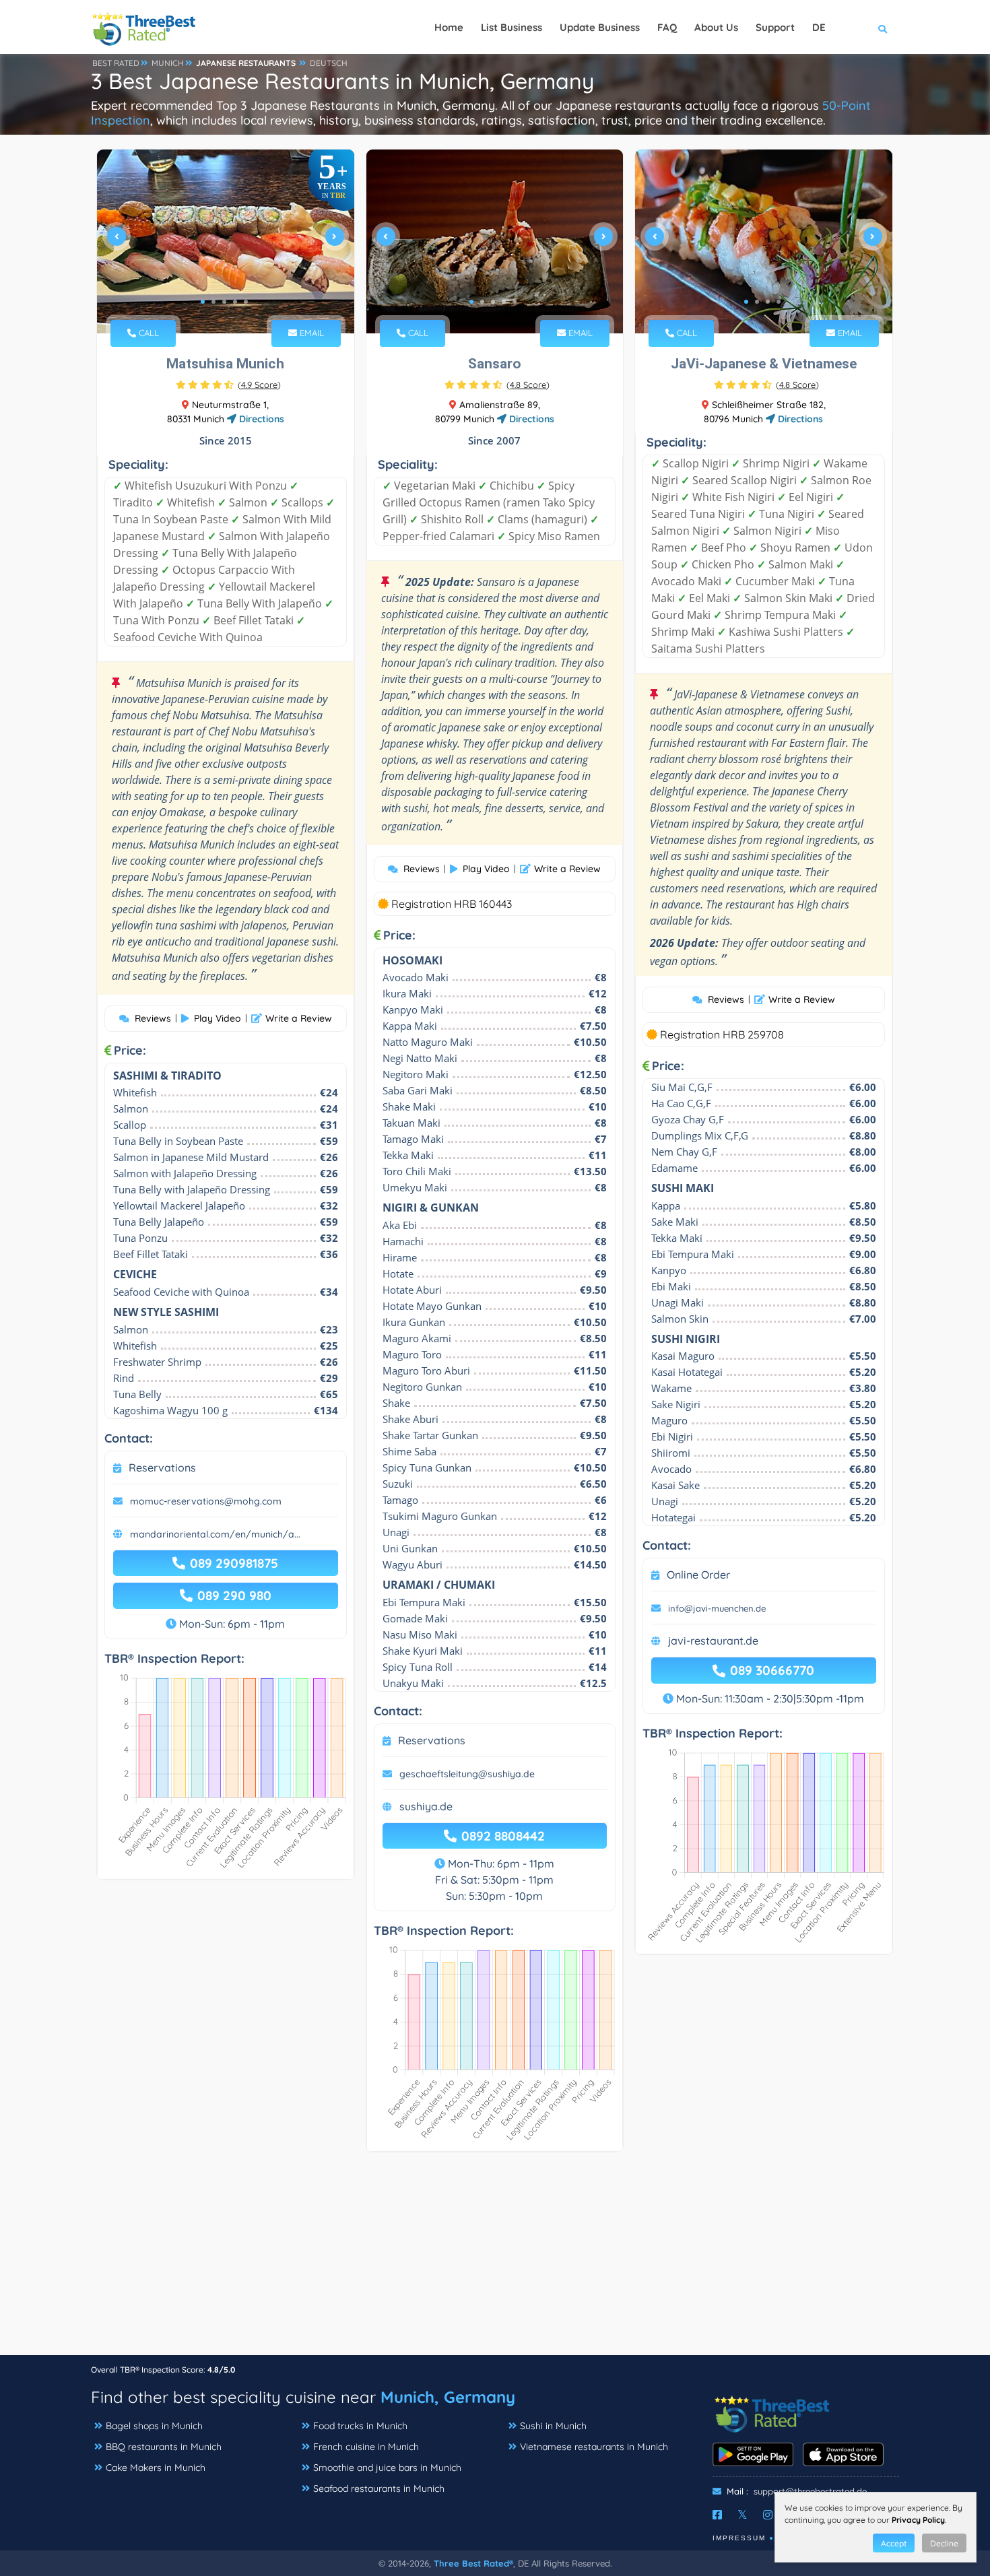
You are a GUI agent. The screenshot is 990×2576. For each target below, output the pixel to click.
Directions (260, 419)
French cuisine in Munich (366, 2447)
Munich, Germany (448, 2397)
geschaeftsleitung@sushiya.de (467, 1774)
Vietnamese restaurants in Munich (594, 2447)
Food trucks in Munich (360, 2426)
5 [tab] (246, 302)
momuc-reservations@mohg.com (206, 1501)
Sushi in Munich (553, 2426)
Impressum (739, 2538)
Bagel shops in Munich (154, 2426)
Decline (944, 2543)
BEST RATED (116, 63)
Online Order (698, 1575)
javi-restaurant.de (713, 1641)
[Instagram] (768, 2515)
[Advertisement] (495, 2260)
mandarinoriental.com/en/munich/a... (215, 1534)
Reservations (162, 1467)
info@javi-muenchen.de (717, 1608)
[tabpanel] (226, 241)
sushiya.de (426, 1806)
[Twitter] (742, 2515)
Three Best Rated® (473, 2563)
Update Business (600, 27)
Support (775, 27)
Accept (894, 2543)
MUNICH (168, 63)
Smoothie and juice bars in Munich (387, 2468)
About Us (716, 27)
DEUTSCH (329, 63)
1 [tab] (203, 302)
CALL (147, 333)
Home (449, 27)
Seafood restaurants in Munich (379, 2488)
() (259, 385)
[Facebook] (717, 2515)
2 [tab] (213, 302)
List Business (511, 27)
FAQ (667, 27)
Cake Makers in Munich (156, 2468)
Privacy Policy (918, 2520)
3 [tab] (224, 302)
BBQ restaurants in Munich (164, 2447)
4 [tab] (235, 302)
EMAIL (310, 333)
